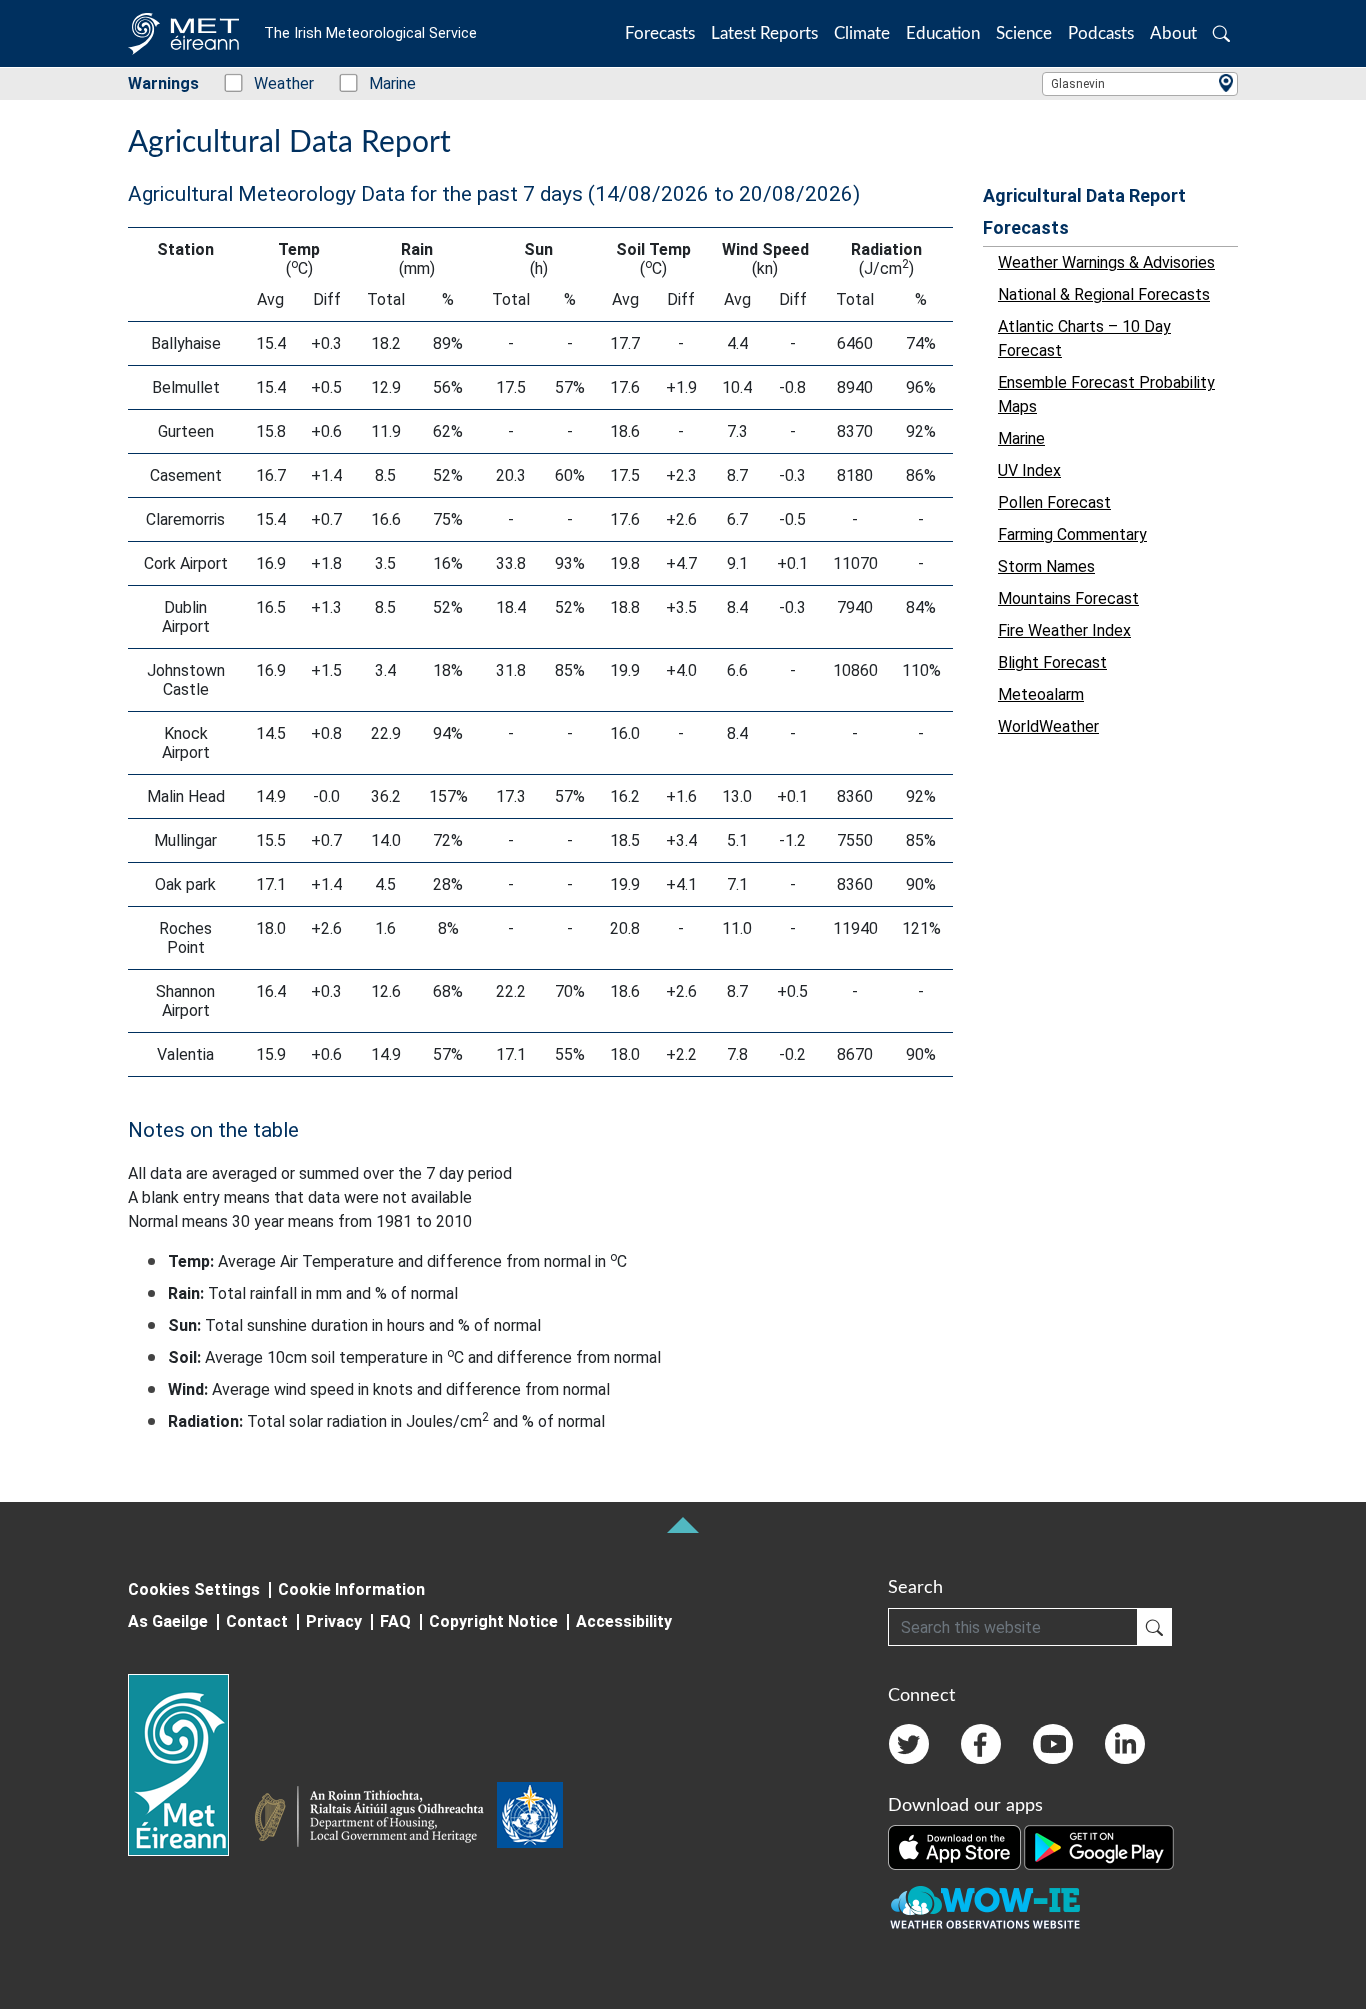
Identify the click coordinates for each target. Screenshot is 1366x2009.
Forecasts (1026, 227)
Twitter (909, 1744)
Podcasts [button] (1101, 33)
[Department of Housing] (375, 1819)
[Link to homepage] (190, 1765)
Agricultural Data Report (1084, 195)
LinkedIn (1125, 1744)
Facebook (981, 1744)
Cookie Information (351, 1589)
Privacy (334, 1621)
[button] (1221, 33)
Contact (257, 1621)
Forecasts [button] (660, 33)
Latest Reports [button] (764, 33)
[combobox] (1140, 84)
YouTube (1053, 1744)
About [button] (1173, 33)
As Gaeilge (168, 1621)
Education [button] (943, 33)
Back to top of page (683, 1525)
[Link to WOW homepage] (985, 1908)
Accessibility (624, 1621)
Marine (382, 83)
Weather (273, 83)
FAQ (395, 1621)
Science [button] (1024, 33)
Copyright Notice (493, 1621)
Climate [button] (862, 33)
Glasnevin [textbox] (1078, 84)
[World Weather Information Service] (530, 1819)
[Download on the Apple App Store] (956, 1846)
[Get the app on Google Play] (1099, 1846)
